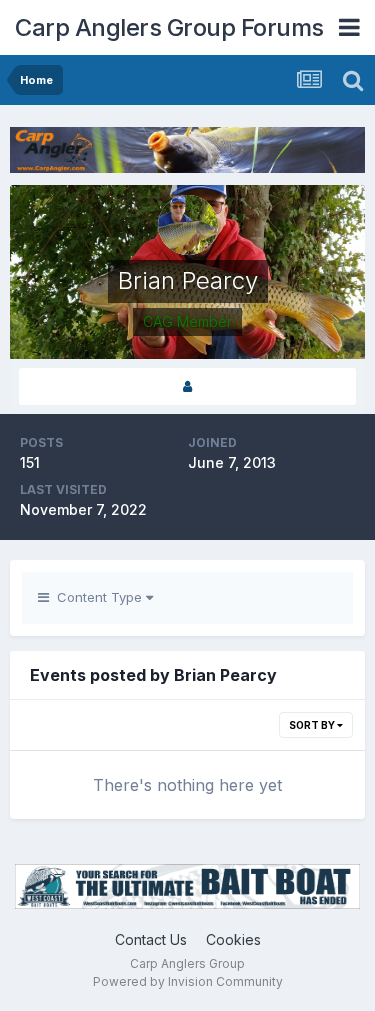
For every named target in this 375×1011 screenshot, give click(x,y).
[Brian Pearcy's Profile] (187, 386)
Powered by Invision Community (188, 981)
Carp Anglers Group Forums (169, 27)
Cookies (233, 939)
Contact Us (151, 939)
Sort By (313, 725)
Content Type (97, 597)
